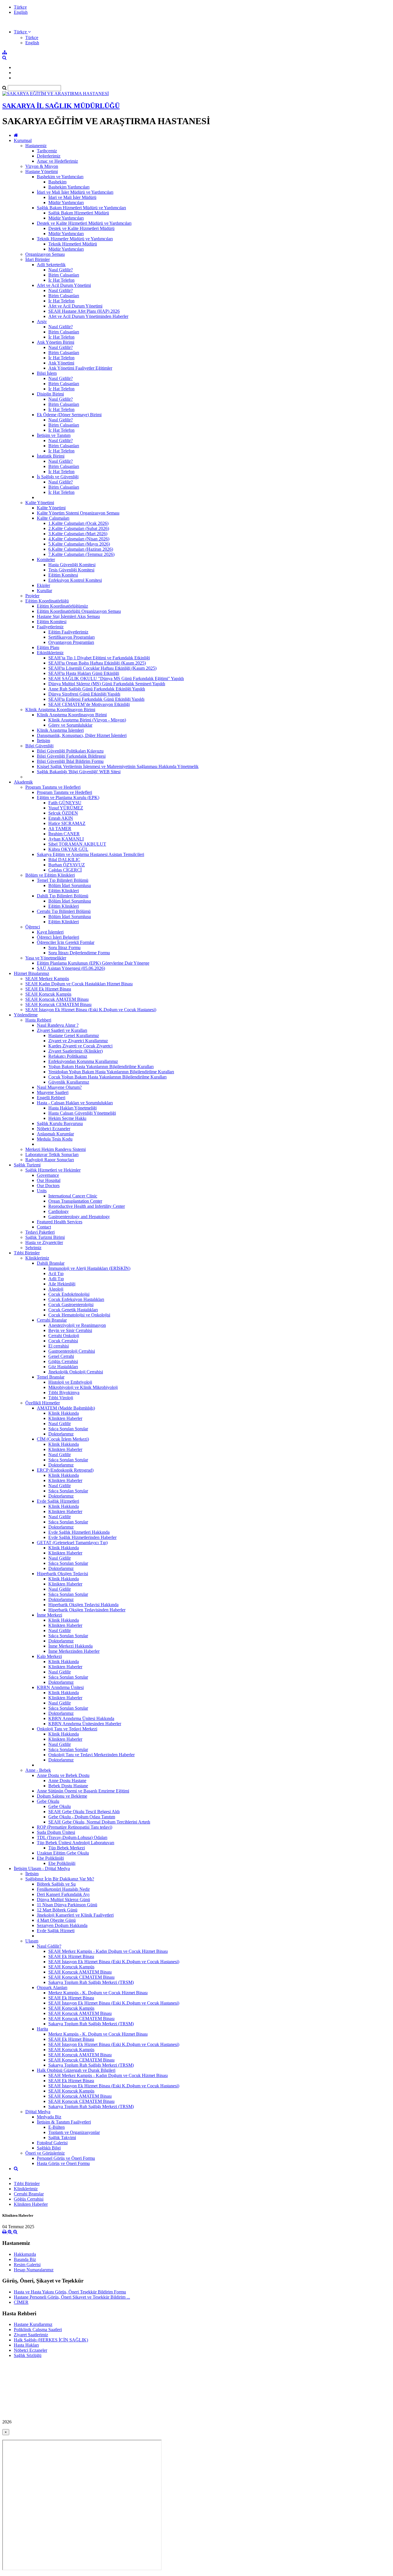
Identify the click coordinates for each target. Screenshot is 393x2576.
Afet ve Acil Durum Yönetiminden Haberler (88, 316)
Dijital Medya (38, 2112)
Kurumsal (23, 140)
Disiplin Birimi (50, 394)
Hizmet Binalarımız (32, 973)
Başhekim (57, 182)
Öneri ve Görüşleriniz (45, 2153)
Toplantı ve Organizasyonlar (74, 2132)
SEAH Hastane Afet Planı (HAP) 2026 (84, 311)
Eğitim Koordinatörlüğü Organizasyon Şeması (79, 611)
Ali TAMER (60, 829)
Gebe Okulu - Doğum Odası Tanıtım (82, 1817)
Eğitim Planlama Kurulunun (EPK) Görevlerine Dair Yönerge (93, 963)
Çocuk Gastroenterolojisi (71, 1305)
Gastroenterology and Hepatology (79, 1217)
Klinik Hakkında (64, 1413)
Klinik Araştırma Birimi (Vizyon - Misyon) (87, 720)
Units (42, 1191)
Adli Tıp (56, 1279)
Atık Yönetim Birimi (56, 342)
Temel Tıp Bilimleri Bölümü (63, 880)
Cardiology (59, 1211)
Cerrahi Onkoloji (64, 1336)
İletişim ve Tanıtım (54, 435)
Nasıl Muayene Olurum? (59, 1087)
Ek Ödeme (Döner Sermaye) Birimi (69, 415)
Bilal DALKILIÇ (64, 860)
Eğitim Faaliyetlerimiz (68, 632)
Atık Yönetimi (61, 363)
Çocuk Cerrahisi (63, 1341)
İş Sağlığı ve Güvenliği (58, 477)
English (21, 12)
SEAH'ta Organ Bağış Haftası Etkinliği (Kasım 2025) (97, 663)
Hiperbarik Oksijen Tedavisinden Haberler (87, 1610)
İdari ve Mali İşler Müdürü (72, 197)
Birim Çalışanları (64, 275)
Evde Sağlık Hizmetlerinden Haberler (82, 1537)
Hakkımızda (25, 2254)
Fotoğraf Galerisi (52, 2143)
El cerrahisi (59, 1346)
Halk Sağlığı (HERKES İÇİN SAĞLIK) (51, 2340)
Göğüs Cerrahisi (63, 1361)
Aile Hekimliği (62, 1284)
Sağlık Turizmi (27, 1165)
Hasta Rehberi (38, 1020)
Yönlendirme (26, 1015)
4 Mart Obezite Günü (56, 1920)
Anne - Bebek (38, 1770)
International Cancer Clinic (73, 1196)
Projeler (32, 596)
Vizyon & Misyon (42, 166)
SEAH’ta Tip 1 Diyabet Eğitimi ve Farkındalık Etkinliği (99, 658)
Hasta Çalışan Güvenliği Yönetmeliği (82, 1113)
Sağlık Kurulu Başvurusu (60, 1123)
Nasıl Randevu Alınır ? (58, 1025)
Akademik (23, 782)
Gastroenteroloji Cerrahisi (72, 1351)
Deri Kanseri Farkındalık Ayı (63, 1894)
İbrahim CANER (64, 834)
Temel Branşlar (51, 1377)
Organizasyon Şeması (45, 254)
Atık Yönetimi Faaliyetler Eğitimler (80, 368)
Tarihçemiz (47, 151)
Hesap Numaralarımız (34, 2270)
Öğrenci (33, 927)
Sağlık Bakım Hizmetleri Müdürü (79, 213)
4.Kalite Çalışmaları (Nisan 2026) (79, 539)
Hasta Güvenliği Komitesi (72, 565)
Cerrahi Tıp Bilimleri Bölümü (64, 911)
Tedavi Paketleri (40, 1232)
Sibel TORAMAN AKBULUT (77, 844)
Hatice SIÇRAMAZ (67, 823)
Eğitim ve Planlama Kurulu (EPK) (68, 797)
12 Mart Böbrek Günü (57, 1910)
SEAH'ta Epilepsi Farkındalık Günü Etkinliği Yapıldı (96, 699)
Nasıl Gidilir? (61, 270)
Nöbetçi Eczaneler (54, 1129)
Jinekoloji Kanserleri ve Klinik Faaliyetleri (75, 1915)
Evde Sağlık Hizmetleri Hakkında (79, 1532)
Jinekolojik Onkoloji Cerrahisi (76, 1372)
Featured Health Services (60, 1222)
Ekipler (43, 585)
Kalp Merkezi (49, 1656)
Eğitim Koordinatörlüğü (47, 601)
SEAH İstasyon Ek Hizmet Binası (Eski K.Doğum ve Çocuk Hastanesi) (91, 1010)
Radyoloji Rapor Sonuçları (50, 1160)
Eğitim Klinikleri (64, 891)
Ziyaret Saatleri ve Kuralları (62, 1030)
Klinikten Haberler (65, 1418)
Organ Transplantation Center (75, 1201)
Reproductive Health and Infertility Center (87, 1206)
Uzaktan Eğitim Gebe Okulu (63, 1853)
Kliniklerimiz (37, 1258)
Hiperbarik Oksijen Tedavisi (62, 1574)
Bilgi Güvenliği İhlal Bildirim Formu (70, 761)
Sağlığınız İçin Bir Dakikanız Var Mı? (60, 1879)
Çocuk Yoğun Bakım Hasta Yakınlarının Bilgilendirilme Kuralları (107, 1077)
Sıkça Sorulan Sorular (68, 1429)
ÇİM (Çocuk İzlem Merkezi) (63, 1439)
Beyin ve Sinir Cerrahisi (70, 1330)
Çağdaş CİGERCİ (65, 870)
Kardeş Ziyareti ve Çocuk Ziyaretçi (80, 1046)
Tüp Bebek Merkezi (67, 1848)
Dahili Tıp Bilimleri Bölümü (63, 896)
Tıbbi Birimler (27, 1253)
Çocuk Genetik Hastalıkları (73, 1310)
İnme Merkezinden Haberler (74, 1651)
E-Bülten (57, 2127)
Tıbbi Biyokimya (64, 1392)
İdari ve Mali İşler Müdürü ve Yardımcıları (75, 192)
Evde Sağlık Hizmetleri (58, 1501)
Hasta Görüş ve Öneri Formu (63, 2163)
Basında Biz (25, 2259)
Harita (42, 2029)
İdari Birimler (38, 259)
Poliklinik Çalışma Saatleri (38, 2330)
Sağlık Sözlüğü (28, 2355)
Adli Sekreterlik (51, 265)
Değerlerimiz (49, 156)
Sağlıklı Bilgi (49, 2148)
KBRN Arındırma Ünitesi (60, 1687)
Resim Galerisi (27, 2265)
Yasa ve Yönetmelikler (46, 958)
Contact (44, 1227)
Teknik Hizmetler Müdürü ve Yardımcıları (75, 239)
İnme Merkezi (49, 1615)
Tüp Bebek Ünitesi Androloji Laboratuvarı (76, 1843)
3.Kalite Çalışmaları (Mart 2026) (78, 534)
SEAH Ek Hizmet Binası (48, 989)
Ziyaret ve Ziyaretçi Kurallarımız (78, 1041)
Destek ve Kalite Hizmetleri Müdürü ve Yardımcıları (84, 223)
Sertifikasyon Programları (71, 637)
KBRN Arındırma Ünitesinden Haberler (85, 1724)
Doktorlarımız (61, 1434)
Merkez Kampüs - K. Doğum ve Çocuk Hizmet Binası (98, 1993)
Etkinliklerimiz (50, 653)
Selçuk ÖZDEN (63, 813)
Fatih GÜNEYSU (65, 803)
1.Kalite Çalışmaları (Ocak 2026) (78, 523)
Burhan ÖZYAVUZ (67, 865)
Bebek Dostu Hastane (68, 1786)
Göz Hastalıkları (63, 1367)
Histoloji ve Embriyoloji (70, 1382)
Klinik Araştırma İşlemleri (60, 730)
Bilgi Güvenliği (39, 746)
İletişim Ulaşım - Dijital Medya (42, 1868)
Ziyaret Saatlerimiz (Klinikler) (76, 1051)
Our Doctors (48, 1186)
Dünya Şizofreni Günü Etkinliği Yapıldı (84, 694)
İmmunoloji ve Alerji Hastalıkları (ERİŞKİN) (89, 1268)
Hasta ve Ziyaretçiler (44, 1242)
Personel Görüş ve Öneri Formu (66, 2158)
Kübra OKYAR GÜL (68, 849)
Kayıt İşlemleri (50, 932)
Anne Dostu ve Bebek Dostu (63, 1775)
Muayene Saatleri (53, 1092)
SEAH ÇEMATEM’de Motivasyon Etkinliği (89, 704)
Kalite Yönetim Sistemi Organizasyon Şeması (78, 513)
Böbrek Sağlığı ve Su (56, 1884)
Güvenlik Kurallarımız (69, 1082)
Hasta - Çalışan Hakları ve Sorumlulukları (75, 1103)
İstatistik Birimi (51, 456)
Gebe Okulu (48, 1801)
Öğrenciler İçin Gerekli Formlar (66, 942)
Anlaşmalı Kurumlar (55, 1134)
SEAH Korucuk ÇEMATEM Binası (58, 1004)
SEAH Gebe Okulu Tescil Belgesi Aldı (84, 1812)
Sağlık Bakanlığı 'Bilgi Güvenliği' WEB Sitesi (79, 772)
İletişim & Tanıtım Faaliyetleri (64, 2122)
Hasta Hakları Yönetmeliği (73, 1108)
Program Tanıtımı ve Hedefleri (53, 787)
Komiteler (46, 559)
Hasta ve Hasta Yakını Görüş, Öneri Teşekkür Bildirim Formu (70, 2292)
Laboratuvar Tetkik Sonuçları (52, 1154)
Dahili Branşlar (51, 1263)
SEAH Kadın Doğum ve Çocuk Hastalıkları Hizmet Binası (79, 984)
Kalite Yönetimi (40, 503)
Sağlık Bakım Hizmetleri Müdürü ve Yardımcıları (81, 208)
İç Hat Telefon (61, 280)
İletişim (43, 741)
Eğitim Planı (48, 647)
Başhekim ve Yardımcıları (60, 177)
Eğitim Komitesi (63, 575)
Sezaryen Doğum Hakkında (62, 1925)
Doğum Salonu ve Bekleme (62, 1796)
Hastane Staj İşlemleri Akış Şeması (68, 616)
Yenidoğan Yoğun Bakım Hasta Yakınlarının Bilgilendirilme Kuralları (111, 1072)
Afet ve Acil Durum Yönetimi (64, 285)
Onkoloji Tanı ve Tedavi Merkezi (67, 1729)
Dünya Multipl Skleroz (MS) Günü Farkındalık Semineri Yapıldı (107, 684)
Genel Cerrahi (61, 1356)
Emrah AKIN (61, 818)
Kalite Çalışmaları (53, 518)
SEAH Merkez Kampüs (47, 979)
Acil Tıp (56, 1273)
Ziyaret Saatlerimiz (31, 2335)
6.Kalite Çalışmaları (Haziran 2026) (81, 549)
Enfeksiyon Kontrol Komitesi (75, 580)
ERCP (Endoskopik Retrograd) (65, 1470)
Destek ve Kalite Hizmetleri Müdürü (81, 228)
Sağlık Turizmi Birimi (45, 1237)
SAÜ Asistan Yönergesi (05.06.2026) (71, 968)
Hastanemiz (36, 146)
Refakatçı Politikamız (68, 1056)
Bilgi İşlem (47, 373)
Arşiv (42, 321)
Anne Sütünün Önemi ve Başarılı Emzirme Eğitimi (83, 1791)
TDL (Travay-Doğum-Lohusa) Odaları (72, 1837)
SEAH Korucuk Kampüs (48, 994)
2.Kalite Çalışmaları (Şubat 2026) (79, 528)
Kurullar (44, 591)
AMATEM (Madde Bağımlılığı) (66, 1408)
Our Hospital (49, 1180)
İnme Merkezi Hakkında (70, 1646)
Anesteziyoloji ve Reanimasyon (77, 1325)
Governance (48, 1175)
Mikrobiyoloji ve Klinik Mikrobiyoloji (83, 1387)
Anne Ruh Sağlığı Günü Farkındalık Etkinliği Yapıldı (97, 689)
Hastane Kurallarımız (33, 2324)
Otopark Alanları (52, 1987)
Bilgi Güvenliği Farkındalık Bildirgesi (71, 756)
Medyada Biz (49, 2117)
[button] (22, 32)
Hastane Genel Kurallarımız (74, 1035)
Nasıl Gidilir (60, 1424)
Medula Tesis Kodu (55, 1139)
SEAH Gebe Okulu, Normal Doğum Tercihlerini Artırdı (99, 1822)
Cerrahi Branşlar (52, 1320)
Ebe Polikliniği (50, 1858)
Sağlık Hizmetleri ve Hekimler (53, 1170)
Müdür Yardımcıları (66, 202)
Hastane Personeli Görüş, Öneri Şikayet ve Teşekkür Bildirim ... (72, 2297)
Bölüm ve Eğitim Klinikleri (50, 875)
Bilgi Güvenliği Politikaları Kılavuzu (70, 751)
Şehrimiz (33, 1248)
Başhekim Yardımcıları (69, 187)
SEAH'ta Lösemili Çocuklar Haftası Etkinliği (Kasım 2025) (102, 668)
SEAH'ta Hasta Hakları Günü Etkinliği (84, 673)
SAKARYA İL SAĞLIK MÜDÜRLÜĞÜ (61, 106)
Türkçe (20, 7)
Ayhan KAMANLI (66, 839)
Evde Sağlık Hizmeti (56, 1931)
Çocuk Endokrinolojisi (69, 1294)
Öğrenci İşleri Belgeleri (58, 937)
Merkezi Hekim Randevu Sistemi (56, 1149)
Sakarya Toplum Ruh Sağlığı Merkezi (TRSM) (91, 1982)
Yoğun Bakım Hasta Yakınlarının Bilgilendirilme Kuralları (101, 1067)
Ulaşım (32, 1941)
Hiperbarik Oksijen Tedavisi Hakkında (83, 1605)
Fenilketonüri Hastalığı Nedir (63, 1889)
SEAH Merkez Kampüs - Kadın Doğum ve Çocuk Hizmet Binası (108, 1951)
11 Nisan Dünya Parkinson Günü (67, 1905)
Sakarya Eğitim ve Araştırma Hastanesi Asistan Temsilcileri (90, 854)
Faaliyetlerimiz (50, 627)
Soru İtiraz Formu (64, 948)
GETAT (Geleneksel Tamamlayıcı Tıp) (72, 1543)
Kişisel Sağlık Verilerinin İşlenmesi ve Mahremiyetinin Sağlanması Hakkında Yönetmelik (118, 766)
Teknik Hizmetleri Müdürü (73, 244)
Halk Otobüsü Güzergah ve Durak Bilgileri (76, 2070)
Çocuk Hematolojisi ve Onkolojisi (79, 1315)
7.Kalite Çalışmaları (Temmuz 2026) (81, 554)
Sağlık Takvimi (62, 2138)
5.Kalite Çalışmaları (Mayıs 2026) (79, 544)
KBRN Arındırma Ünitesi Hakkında (81, 1718)
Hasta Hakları (26, 2345)
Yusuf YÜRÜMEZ (66, 808)
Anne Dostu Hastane (67, 1781)
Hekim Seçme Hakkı (67, 1118)
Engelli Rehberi (51, 1098)
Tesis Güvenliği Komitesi (71, 570)
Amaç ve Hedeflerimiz (57, 161)
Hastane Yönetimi (42, 171)
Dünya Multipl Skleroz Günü (63, 1900)
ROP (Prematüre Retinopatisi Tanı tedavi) (75, 1827)
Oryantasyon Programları (71, 642)
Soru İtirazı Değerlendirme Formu (79, 953)
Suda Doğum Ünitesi (56, 1832)
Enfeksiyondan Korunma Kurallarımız (83, 1061)
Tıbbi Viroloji (61, 1398)
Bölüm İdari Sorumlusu (70, 885)
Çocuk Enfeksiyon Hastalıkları (76, 1299)
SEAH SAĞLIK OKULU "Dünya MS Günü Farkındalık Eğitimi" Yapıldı (116, 678)
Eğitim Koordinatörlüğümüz (62, 606)
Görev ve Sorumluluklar (70, 725)
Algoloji (56, 1289)
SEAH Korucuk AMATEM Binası (57, 999)
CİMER (21, 2302)
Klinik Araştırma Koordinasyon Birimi (60, 710)
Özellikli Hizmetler (43, 1403)
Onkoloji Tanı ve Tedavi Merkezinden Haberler (91, 1755)
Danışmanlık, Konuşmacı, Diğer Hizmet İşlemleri (82, 735)
